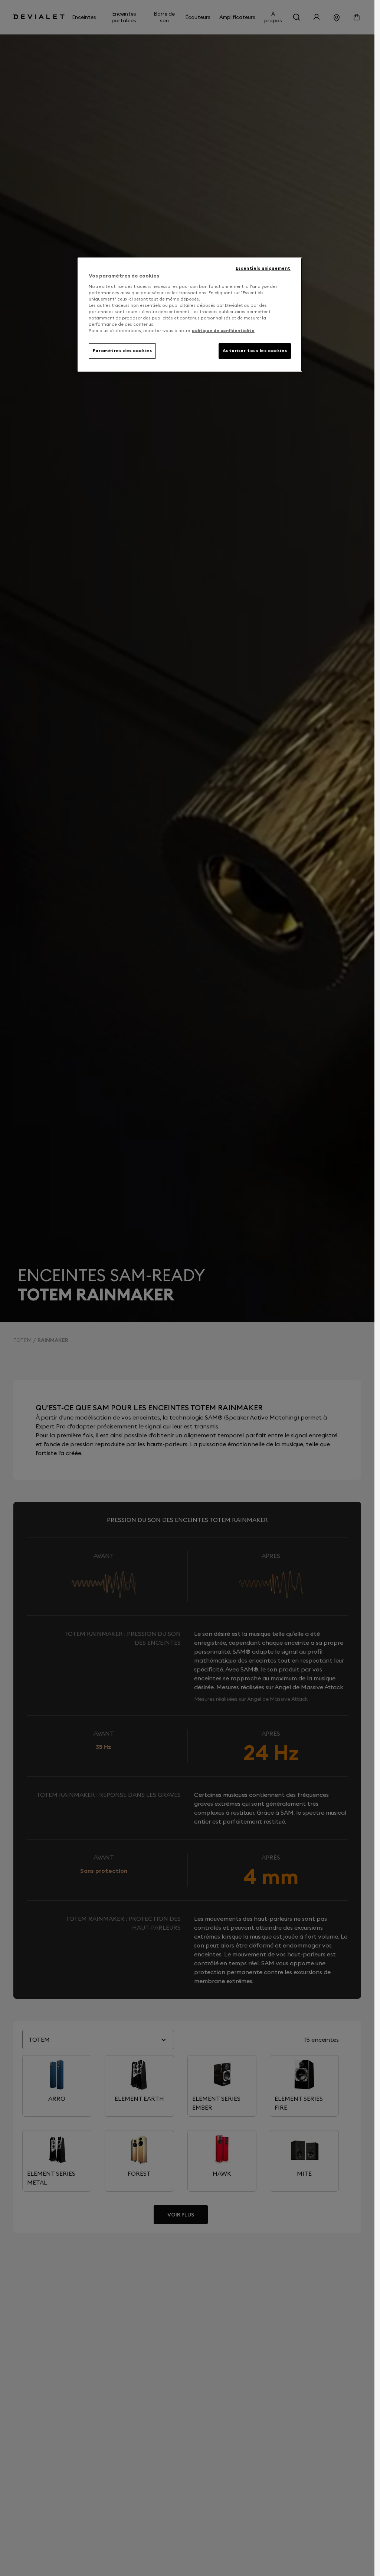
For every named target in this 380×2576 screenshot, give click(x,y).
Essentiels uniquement (263, 268)
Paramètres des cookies (122, 351)
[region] (190, 315)
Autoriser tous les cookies (255, 351)
